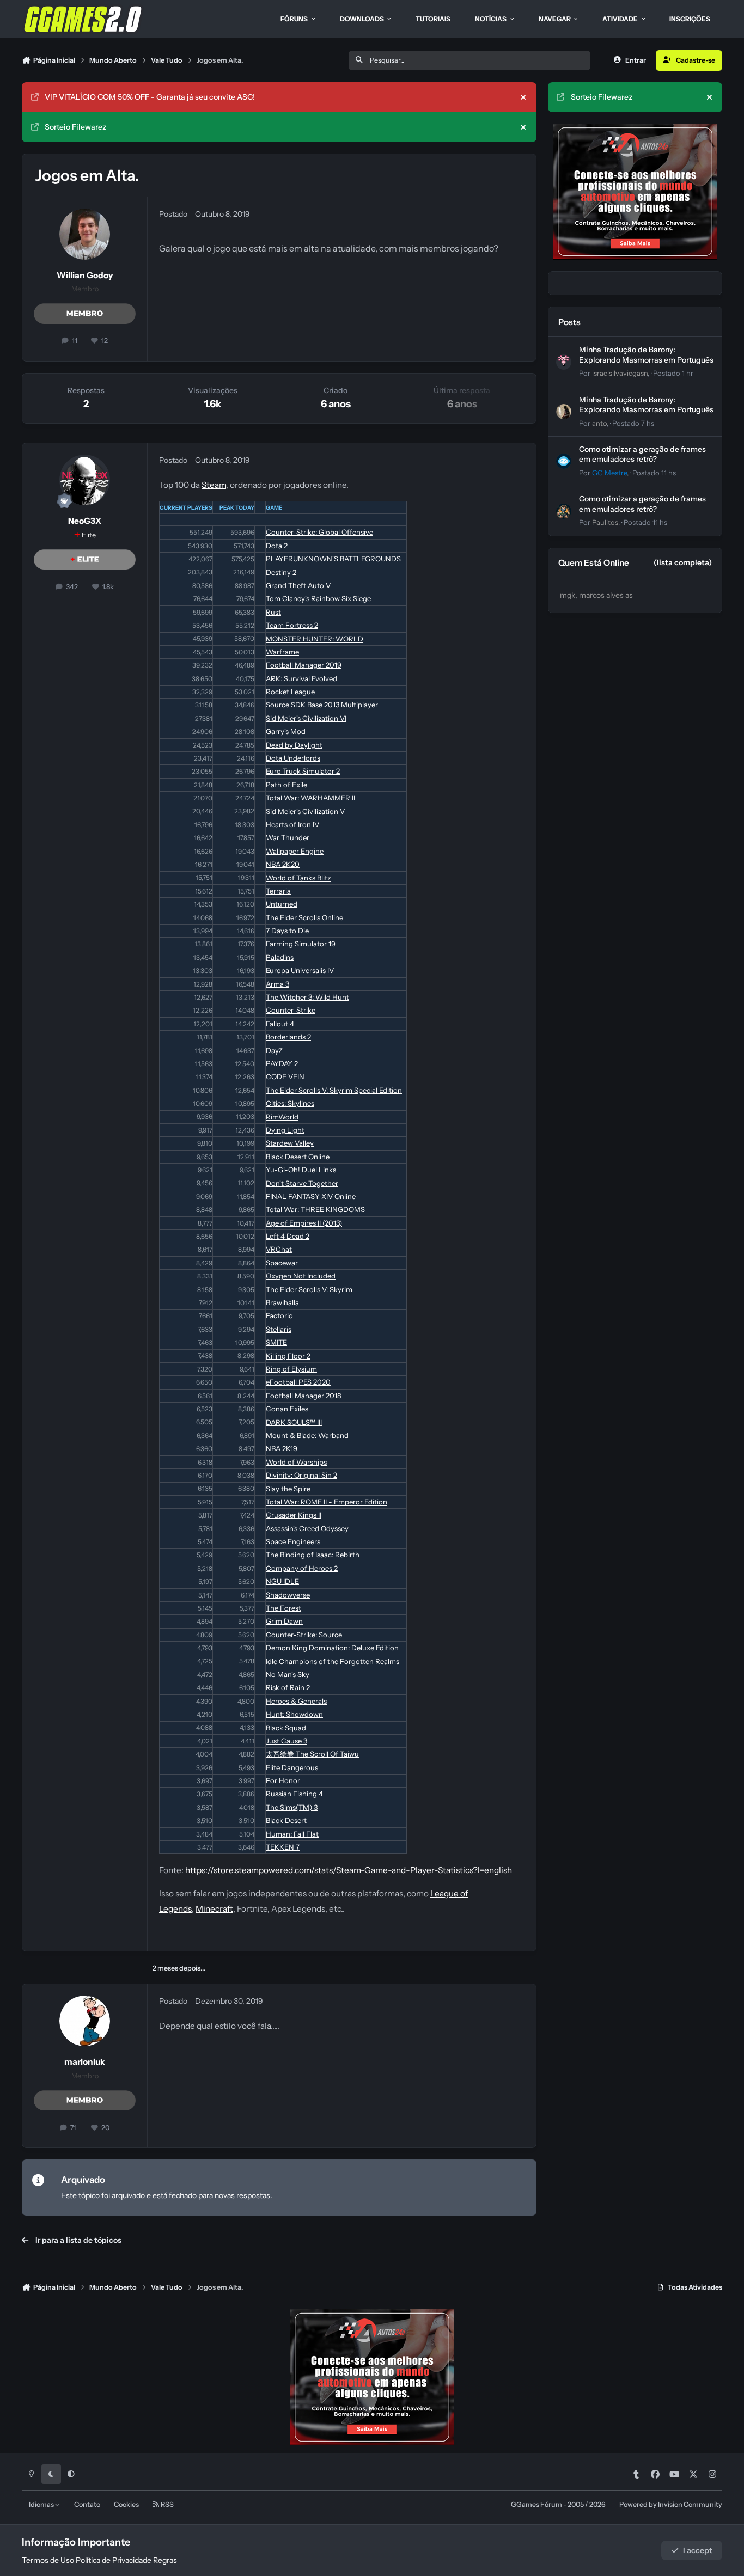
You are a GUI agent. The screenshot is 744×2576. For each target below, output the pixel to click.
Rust (273, 612)
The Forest (283, 1608)
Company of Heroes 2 (302, 1568)
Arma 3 (278, 984)
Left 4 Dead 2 (288, 1236)
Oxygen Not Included (301, 1276)
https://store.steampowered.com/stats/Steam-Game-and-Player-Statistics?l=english (349, 1870)
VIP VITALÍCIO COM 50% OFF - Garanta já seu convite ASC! (150, 97)
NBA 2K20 (283, 864)
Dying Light (285, 1130)
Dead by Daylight (294, 745)
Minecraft (214, 1909)
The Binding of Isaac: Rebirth (313, 1555)
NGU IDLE (282, 1581)
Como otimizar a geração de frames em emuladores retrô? (642, 454)
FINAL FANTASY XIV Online (311, 1196)
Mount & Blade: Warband (307, 1435)
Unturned (282, 904)
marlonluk (85, 2062)
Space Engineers (293, 1541)
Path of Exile (286, 785)
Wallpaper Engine (295, 851)
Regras (165, 2560)
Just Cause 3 (286, 1741)
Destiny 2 (281, 572)
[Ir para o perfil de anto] (564, 412)
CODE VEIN (285, 1076)
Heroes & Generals (296, 1701)
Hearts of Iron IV (292, 824)
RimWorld (282, 1117)
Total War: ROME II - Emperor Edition (327, 1502)
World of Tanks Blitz (298, 878)
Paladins (280, 957)
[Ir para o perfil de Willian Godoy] (85, 234)
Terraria (278, 891)
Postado (673, 373)
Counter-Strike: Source (304, 1635)
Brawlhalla (282, 1302)
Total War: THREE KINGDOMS (315, 1209)
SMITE (276, 1342)
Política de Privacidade (114, 2560)
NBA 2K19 (282, 1448)
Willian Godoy (85, 275)
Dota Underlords (293, 758)
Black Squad (286, 1728)
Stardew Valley (290, 1143)
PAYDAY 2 (282, 1063)
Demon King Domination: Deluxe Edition (332, 1648)
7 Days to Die (287, 931)
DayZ (274, 1050)
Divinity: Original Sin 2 (301, 1475)
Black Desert (286, 1820)
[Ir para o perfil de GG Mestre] (564, 461)
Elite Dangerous (292, 1767)
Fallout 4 (280, 1024)
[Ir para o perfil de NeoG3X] (85, 480)
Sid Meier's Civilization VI (306, 718)
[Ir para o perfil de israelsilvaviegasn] (564, 362)
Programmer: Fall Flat (292, 1834)
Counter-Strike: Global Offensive (319, 532)
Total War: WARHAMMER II (310, 798)
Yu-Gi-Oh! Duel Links (301, 1170)
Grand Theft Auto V (298, 585)
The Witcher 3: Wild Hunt (307, 997)
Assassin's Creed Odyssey (307, 1528)
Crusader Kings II (294, 1515)
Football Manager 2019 (304, 665)
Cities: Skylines (290, 1103)
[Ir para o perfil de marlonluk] (85, 2021)
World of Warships (296, 1462)
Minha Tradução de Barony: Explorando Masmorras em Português (646, 354)
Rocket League (290, 692)
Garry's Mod (286, 731)
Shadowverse (288, 1595)
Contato (87, 2504)
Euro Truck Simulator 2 (303, 771)
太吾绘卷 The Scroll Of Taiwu (312, 1754)
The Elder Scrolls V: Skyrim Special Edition (334, 1090)
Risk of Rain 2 (288, 1687)
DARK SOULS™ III (294, 1422)
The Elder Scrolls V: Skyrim (309, 1289)
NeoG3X (85, 521)
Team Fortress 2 (292, 625)
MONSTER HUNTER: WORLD (315, 639)
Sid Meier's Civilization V (305, 811)
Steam (214, 485)
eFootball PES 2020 (298, 1382)
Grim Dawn (284, 1621)
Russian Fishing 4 (294, 1794)
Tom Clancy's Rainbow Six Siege (318, 598)
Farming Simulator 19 (301, 944)
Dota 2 (277, 546)
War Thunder (288, 837)
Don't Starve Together (302, 1183)
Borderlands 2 (288, 1037)
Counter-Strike (291, 1010)
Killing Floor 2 (288, 1356)
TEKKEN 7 (283, 1847)
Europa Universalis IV (300, 970)
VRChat (279, 1249)
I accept (698, 2550)
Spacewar (282, 1263)
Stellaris (279, 1329)
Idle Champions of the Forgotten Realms (333, 1661)
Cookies (126, 2504)
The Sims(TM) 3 (292, 1807)
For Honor (283, 1780)
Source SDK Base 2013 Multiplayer (322, 705)
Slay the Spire (288, 1489)
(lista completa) (683, 562)
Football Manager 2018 (304, 1396)
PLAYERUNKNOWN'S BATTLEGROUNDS (333, 559)
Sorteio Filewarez (75, 127)
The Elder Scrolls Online (304, 917)
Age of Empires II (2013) (304, 1223)
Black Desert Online (298, 1157)
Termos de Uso (48, 2560)
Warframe (282, 652)
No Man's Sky (288, 1674)
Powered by (671, 2504)
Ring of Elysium (291, 1369)
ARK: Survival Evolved (301, 678)
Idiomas (42, 2504)
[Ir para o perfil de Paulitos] (564, 511)
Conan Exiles (287, 1409)
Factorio (279, 1315)
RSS (167, 2504)
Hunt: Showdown (294, 1714)
